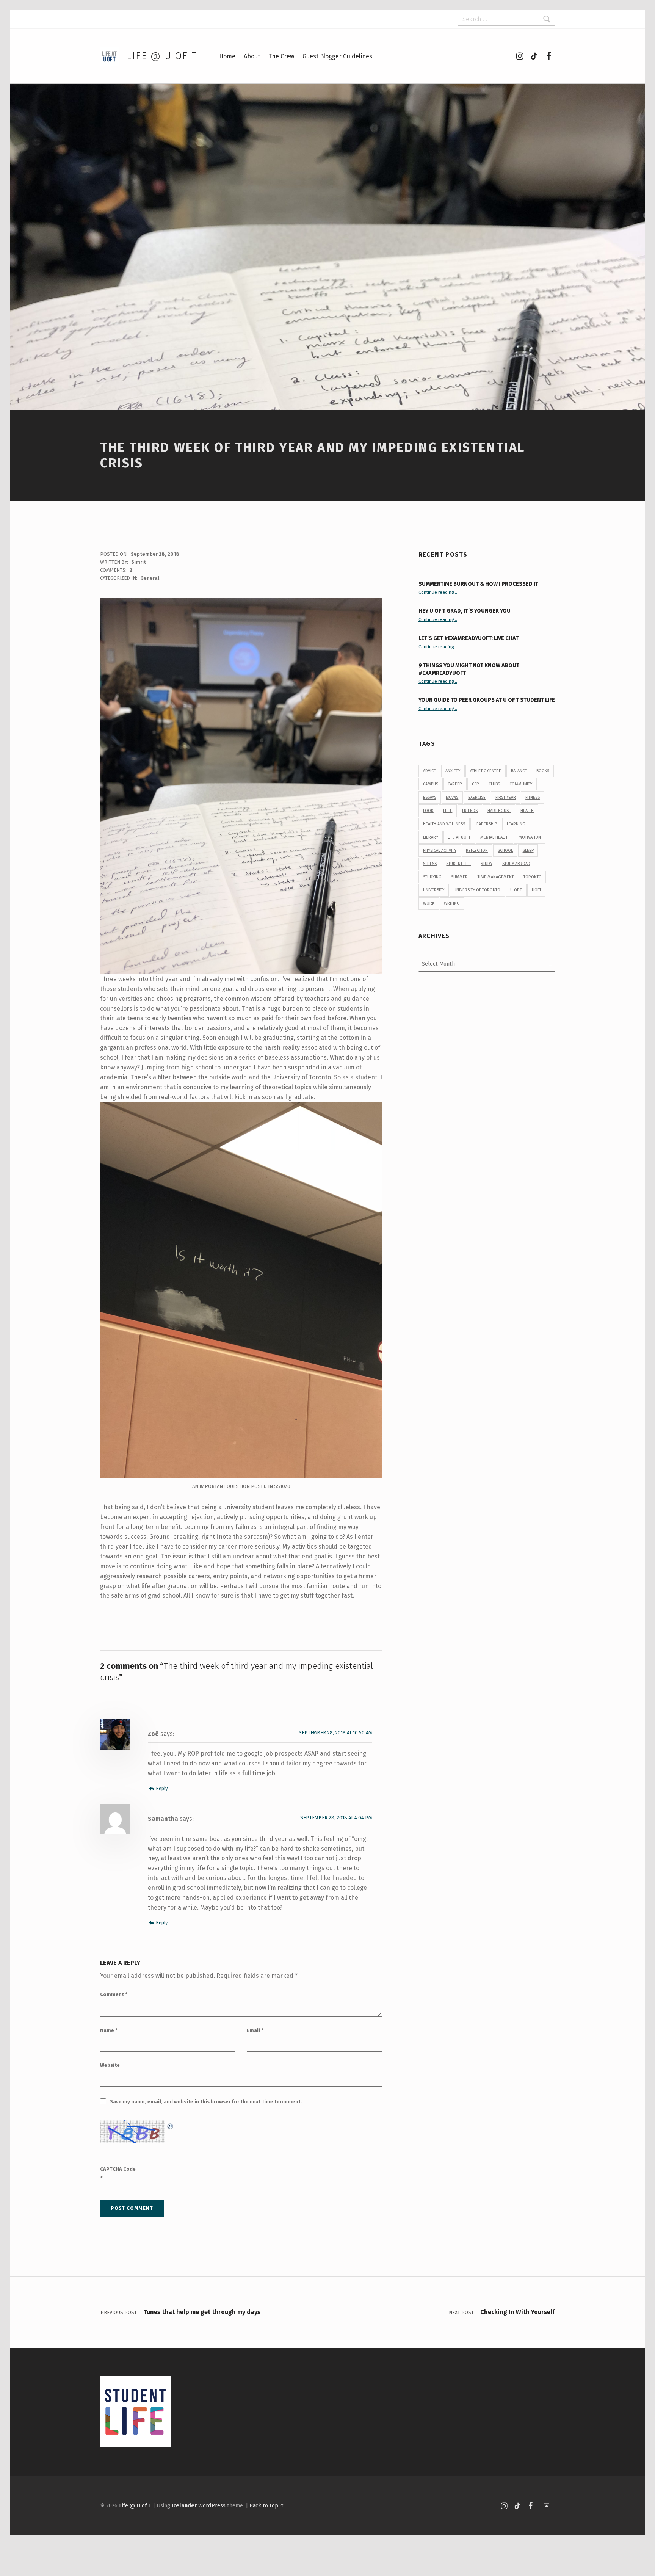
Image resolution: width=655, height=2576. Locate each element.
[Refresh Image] (171, 2125)
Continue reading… (438, 592)
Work (429, 903)
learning (516, 824)
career (455, 784)
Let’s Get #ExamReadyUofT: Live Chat (469, 638)
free (448, 811)
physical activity (440, 851)
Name (109, 2030)
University (434, 890)
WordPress (212, 2505)
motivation (530, 837)
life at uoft (459, 837)
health (527, 811)
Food (428, 811)
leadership (486, 824)
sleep (528, 851)
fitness (533, 797)
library (431, 837)
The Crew (281, 56)
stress (430, 864)
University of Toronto (477, 890)
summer (459, 877)
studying (432, 877)
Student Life (458, 864)
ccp (475, 784)
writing (452, 903)
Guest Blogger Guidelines (337, 56)
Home (227, 56)
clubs (494, 784)
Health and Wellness (444, 824)
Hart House (499, 811)
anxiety (453, 771)
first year (506, 797)
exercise (477, 797)
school (505, 851)
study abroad (516, 864)
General (150, 578)
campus (431, 784)
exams (452, 797)
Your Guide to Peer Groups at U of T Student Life (487, 700)
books (543, 771)
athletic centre (486, 771)
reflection (477, 851)
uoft (537, 890)
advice (429, 771)
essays (430, 797)
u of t (516, 890)
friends (470, 811)
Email (255, 2030)
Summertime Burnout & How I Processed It (478, 584)
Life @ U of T (162, 56)
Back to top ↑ (267, 2505)
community (521, 784)
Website (110, 2065)
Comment (114, 1994)
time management (496, 877)
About (252, 56)
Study (487, 864)
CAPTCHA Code (118, 2169)
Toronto (533, 877)
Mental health (494, 837)
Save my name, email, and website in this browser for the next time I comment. (206, 2102)
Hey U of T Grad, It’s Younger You (465, 611)
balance (519, 771)
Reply (162, 1788)
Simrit (139, 562)
